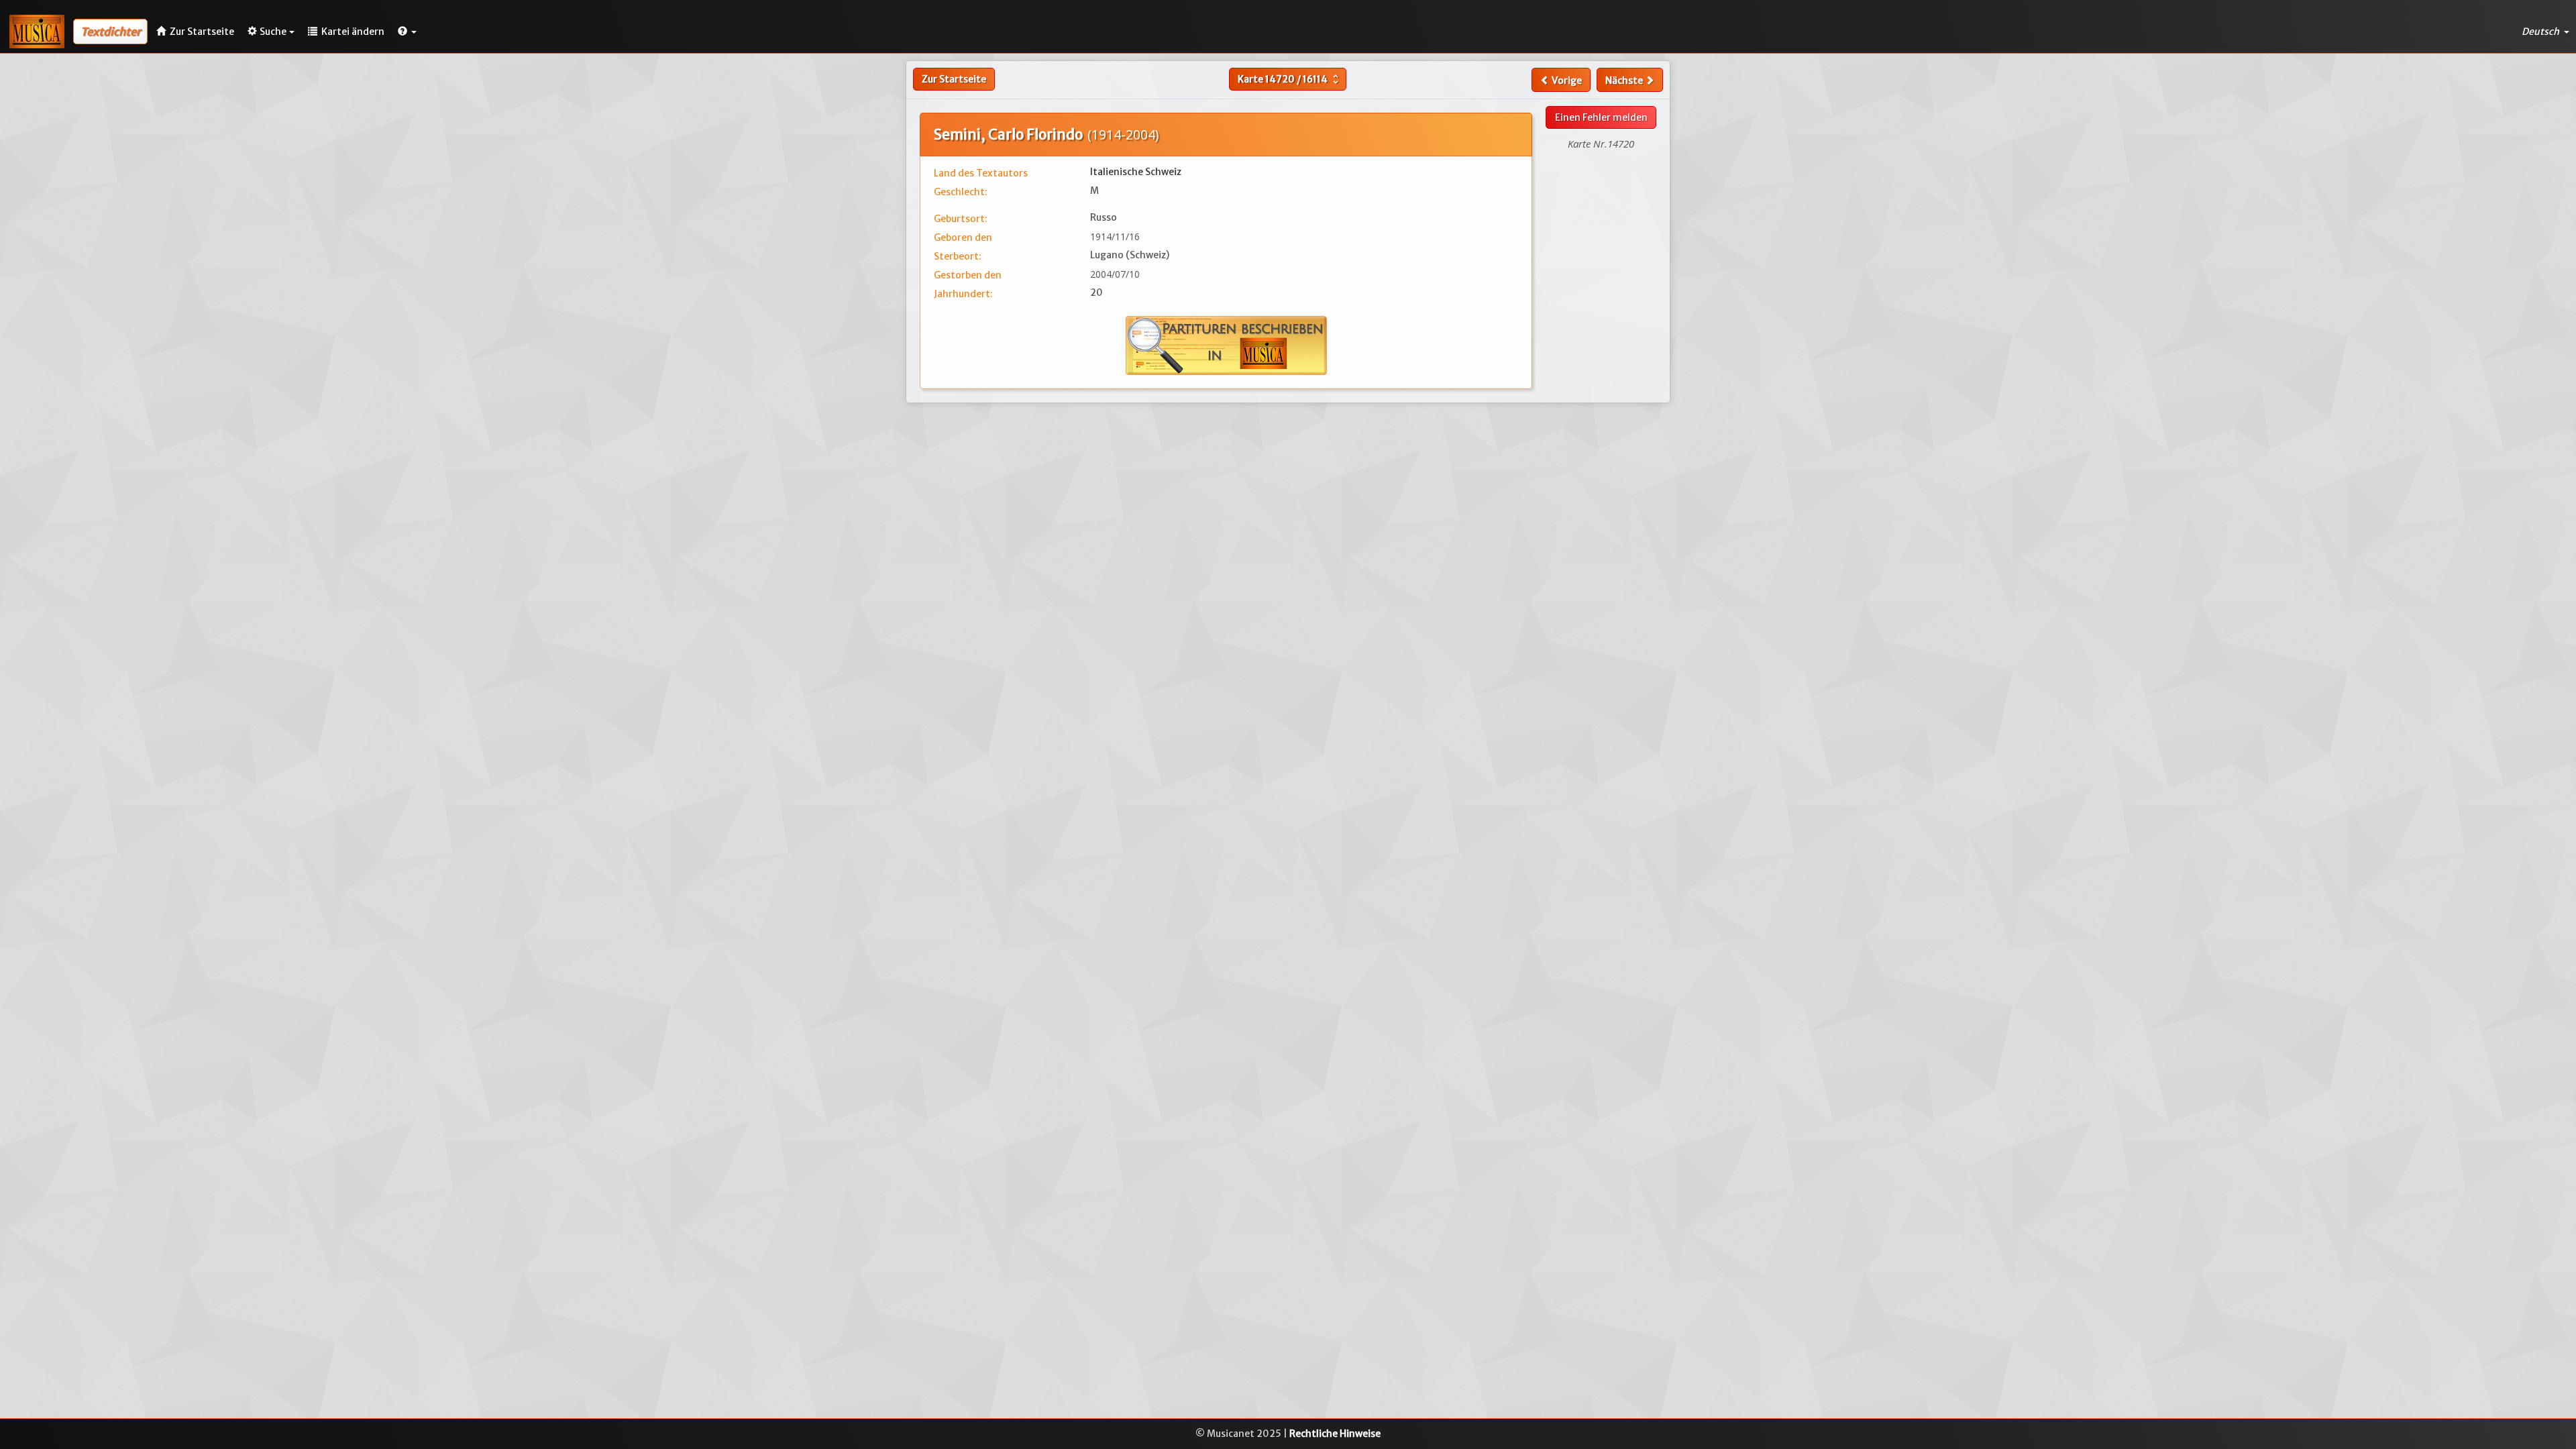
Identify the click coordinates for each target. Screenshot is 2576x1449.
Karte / (1290, 79)
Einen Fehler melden (1601, 117)
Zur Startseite (954, 79)
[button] (407, 32)
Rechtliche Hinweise (1335, 1434)
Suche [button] (273, 32)
